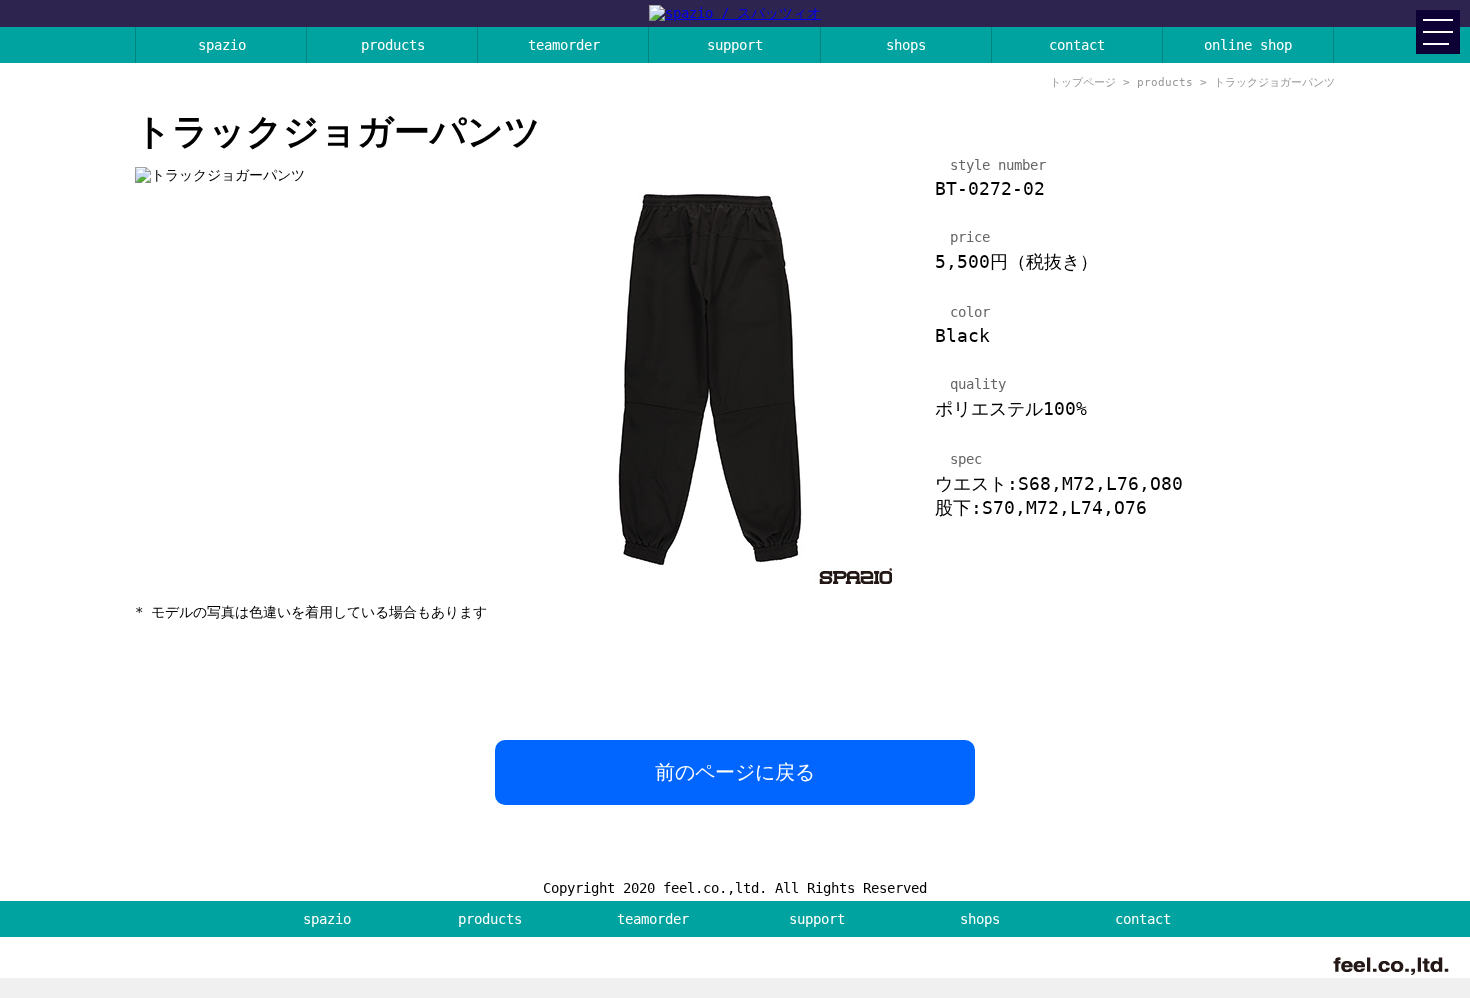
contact (1077, 45)
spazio (222, 45)
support (735, 45)
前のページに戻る (735, 772)
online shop (1248, 45)
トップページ (1083, 82)
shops (906, 45)
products (393, 45)
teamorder (564, 45)
